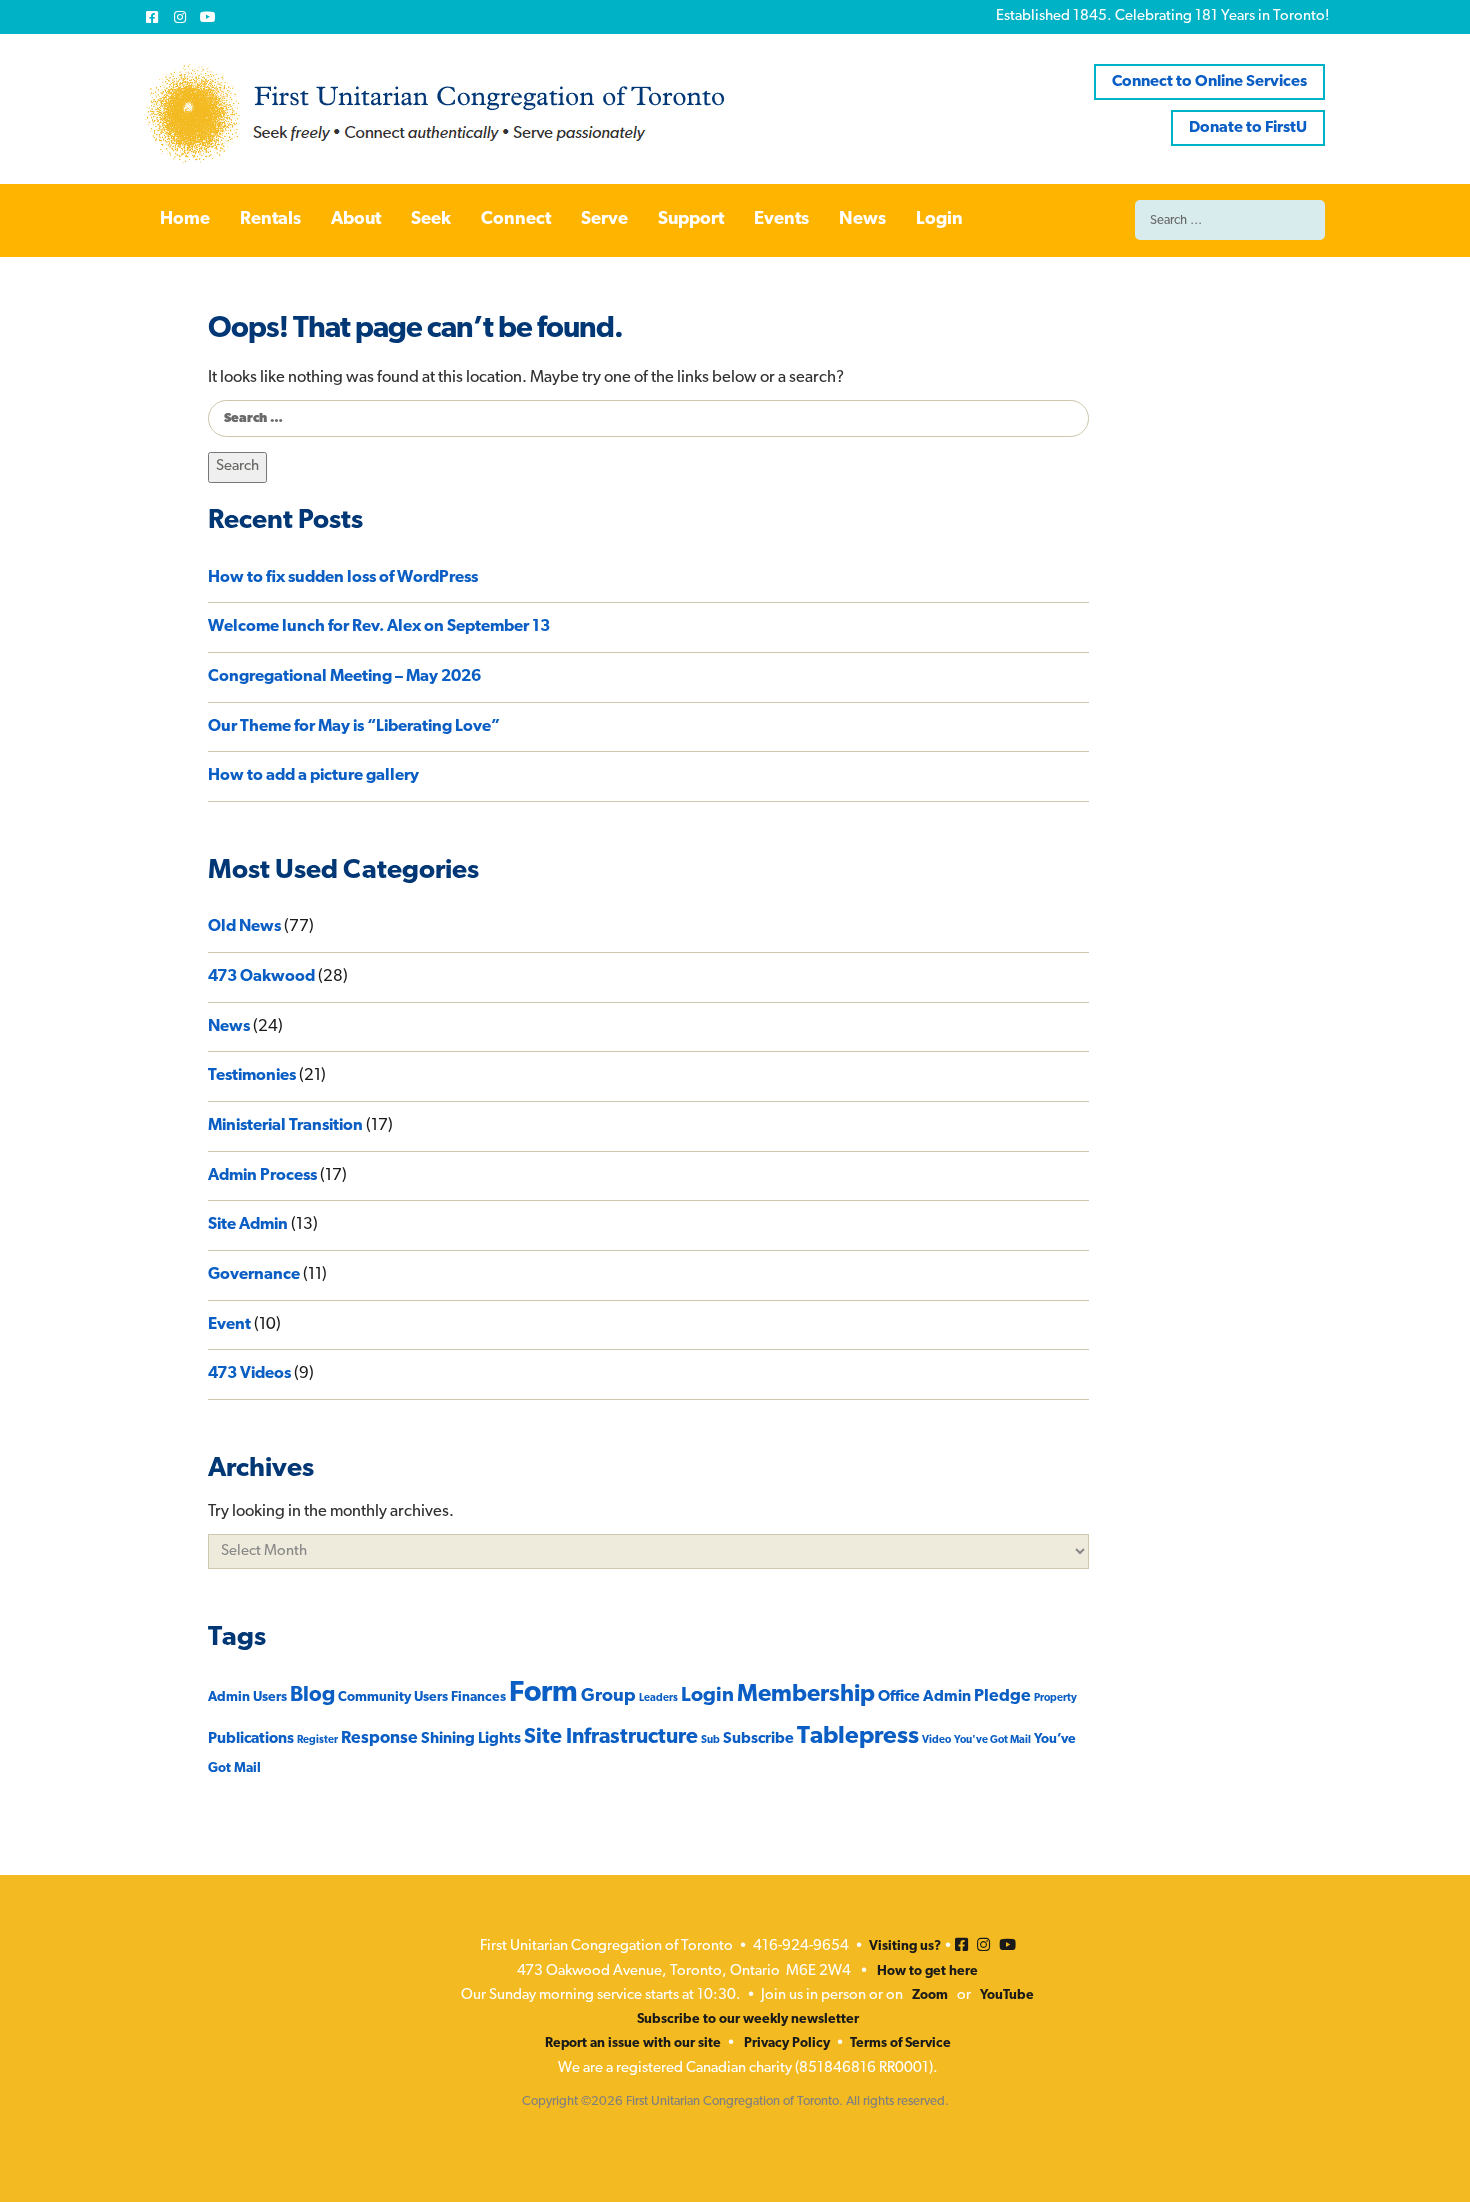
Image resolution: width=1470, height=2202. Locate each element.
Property (1055, 1698)
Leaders (658, 1698)
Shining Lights (471, 1739)
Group (608, 1696)
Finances (478, 1697)
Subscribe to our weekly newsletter (748, 2019)
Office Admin (924, 1697)
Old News (244, 927)
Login (939, 220)
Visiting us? (905, 1946)
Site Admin (248, 1225)
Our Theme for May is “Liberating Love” (354, 727)
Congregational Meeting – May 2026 (344, 677)
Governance (254, 1275)
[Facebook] (152, 17)
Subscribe (758, 1739)
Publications (251, 1739)
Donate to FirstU (1248, 128)
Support (691, 220)
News (862, 220)
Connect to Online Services (1209, 82)
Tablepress (858, 1737)
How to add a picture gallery (313, 776)
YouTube (1007, 1995)
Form (543, 1693)
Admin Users (247, 1697)
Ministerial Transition (285, 1126)
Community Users (393, 1697)
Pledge (1002, 1696)
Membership (806, 1695)
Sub (710, 1740)
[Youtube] (208, 17)
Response (379, 1738)
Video (936, 1740)
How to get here (927, 1971)
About (356, 220)
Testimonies (252, 1076)
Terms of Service (900, 2043)
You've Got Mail (992, 1740)
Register (317, 1740)
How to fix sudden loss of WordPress (343, 578)
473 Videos (249, 1374)
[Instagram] (180, 17)
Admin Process (262, 1176)
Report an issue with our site (633, 2043)
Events (781, 220)
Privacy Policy (787, 2043)
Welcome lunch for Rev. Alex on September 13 (379, 627)
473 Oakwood (261, 977)
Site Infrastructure (611, 1737)
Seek (431, 220)
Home (185, 220)
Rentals (270, 220)
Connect (516, 220)
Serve (604, 220)
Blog (312, 1695)
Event (229, 1325)
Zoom (930, 1995)
